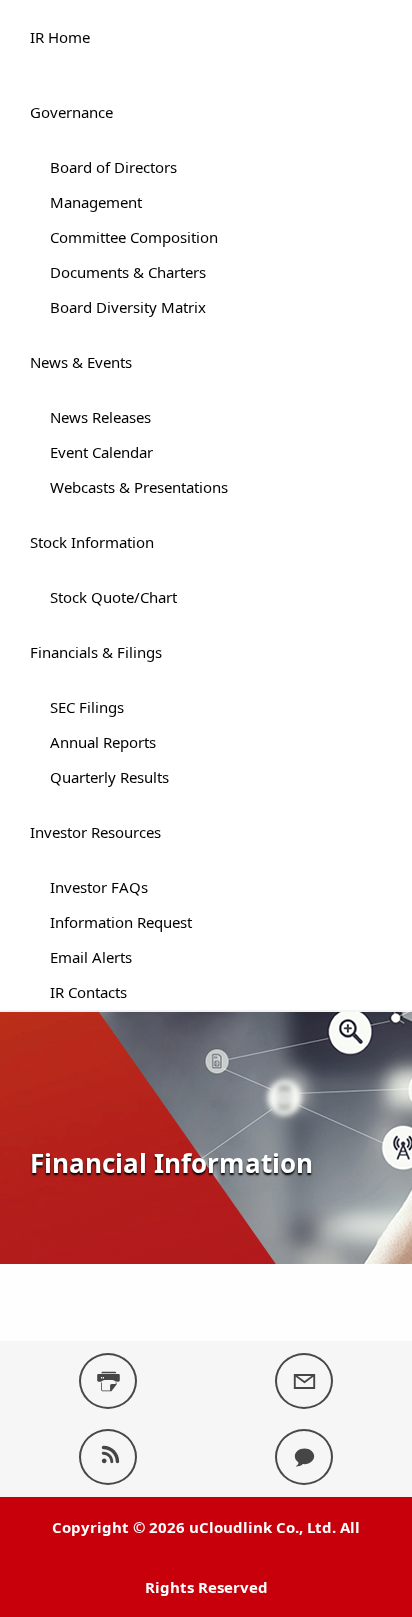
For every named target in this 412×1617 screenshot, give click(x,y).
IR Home (60, 37)
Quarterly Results (109, 777)
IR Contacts (88, 992)
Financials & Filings (96, 652)
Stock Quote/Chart (113, 597)
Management (96, 202)
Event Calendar (101, 452)
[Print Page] (108, 1381)
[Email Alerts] (304, 1381)
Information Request (121, 922)
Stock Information (92, 542)
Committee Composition (134, 237)
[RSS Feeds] (108, 1457)
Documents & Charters (128, 272)
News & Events (81, 362)
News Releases (100, 417)
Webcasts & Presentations (139, 487)
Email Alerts (91, 957)
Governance (71, 112)
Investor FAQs (99, 887)
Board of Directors (113, 167)
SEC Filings (87, 707)
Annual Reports (103, 742)
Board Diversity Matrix (128, 307)
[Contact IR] (304, 1457)
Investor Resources (95, 832)
